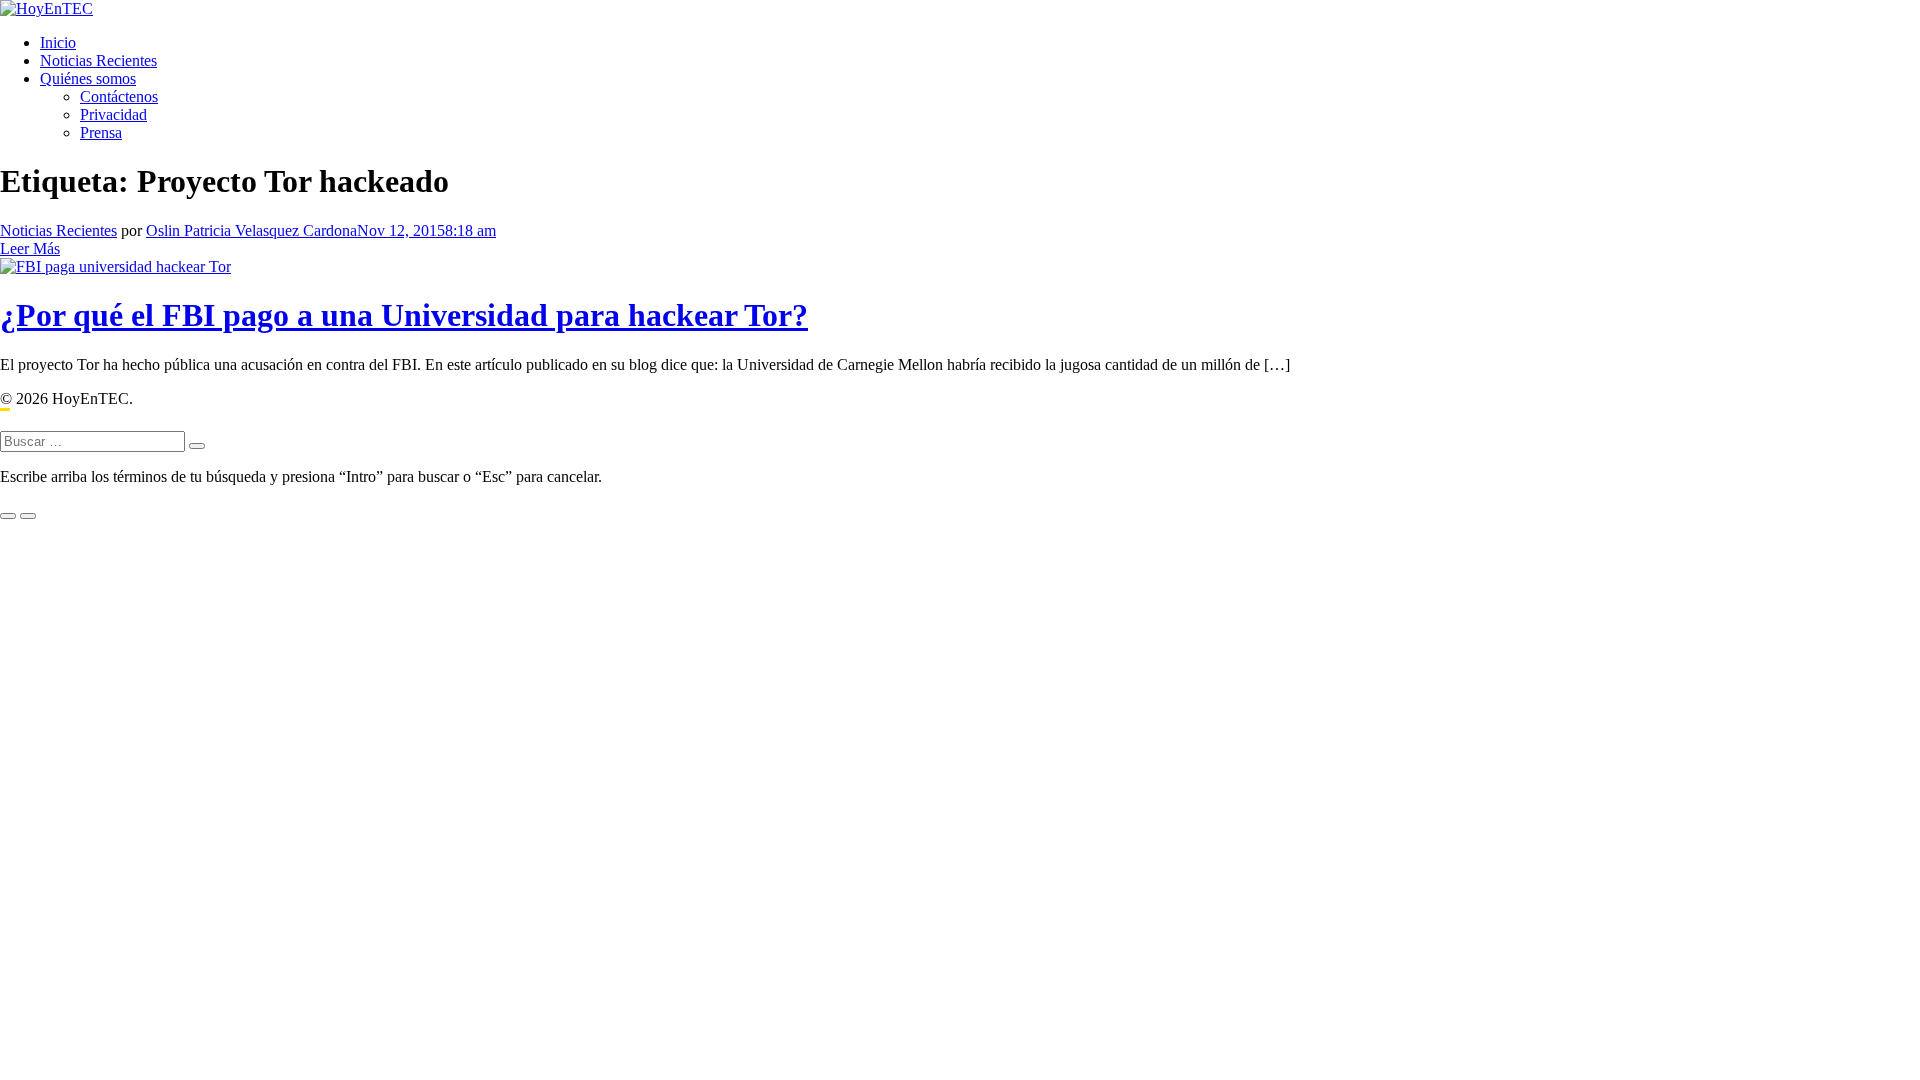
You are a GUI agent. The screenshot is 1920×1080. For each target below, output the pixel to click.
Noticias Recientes (98, 60)
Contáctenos (119, 96)
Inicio (58, 42)
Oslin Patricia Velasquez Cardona (251, 230)
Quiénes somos (88, 78)
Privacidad (113, 114)
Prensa (101, 132)
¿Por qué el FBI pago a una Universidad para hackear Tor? (404, 315)
